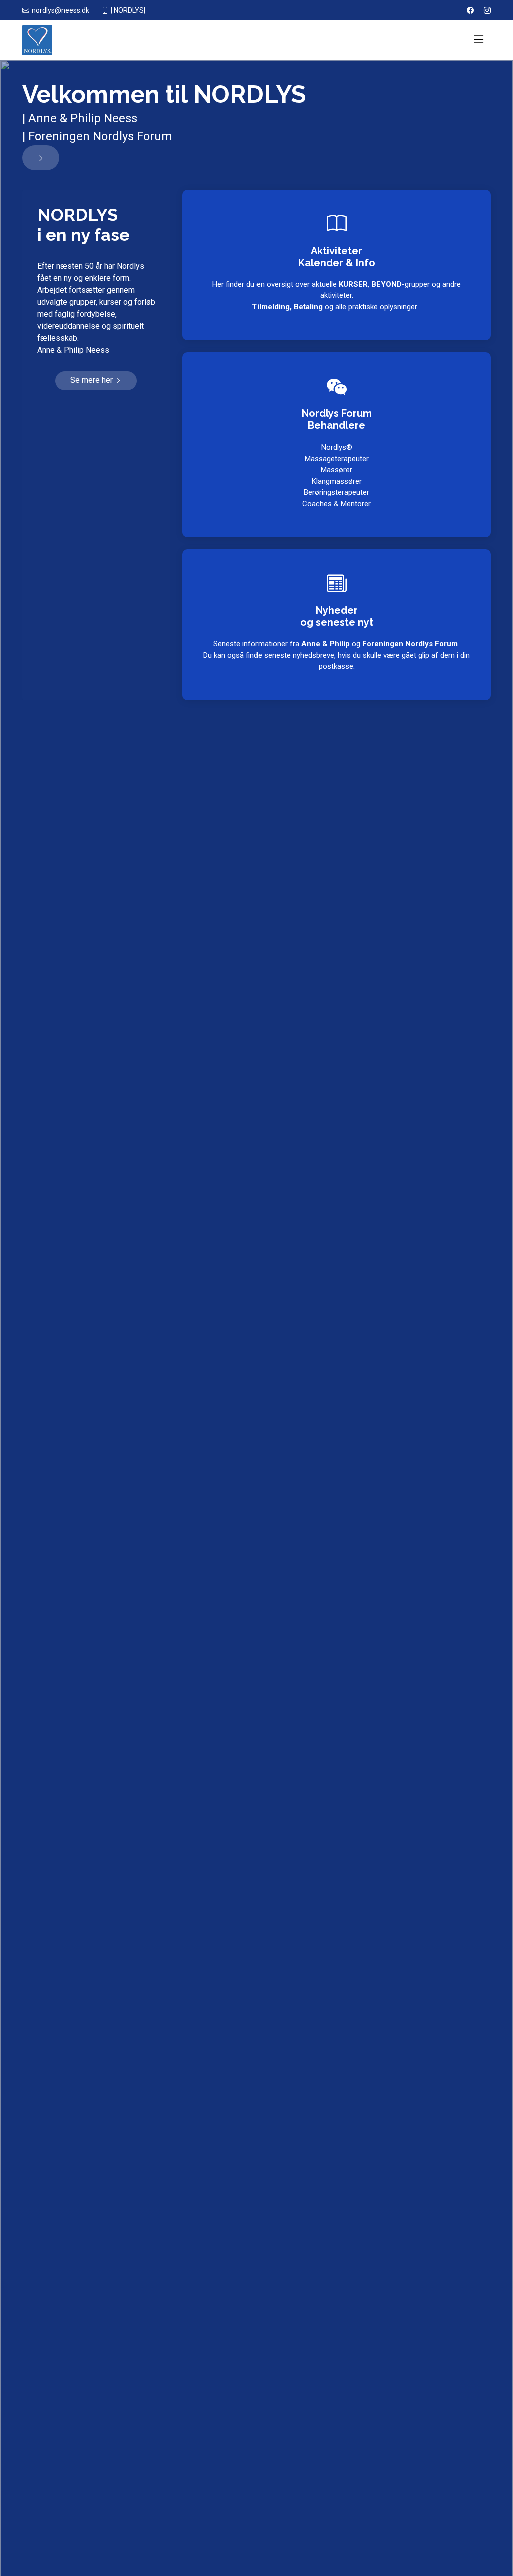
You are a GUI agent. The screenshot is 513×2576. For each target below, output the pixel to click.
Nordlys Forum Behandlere (337, 419)
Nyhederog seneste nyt (337, 616)
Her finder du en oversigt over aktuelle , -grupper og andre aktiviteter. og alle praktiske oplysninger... (337, 296)
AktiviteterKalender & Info (337, 257)
